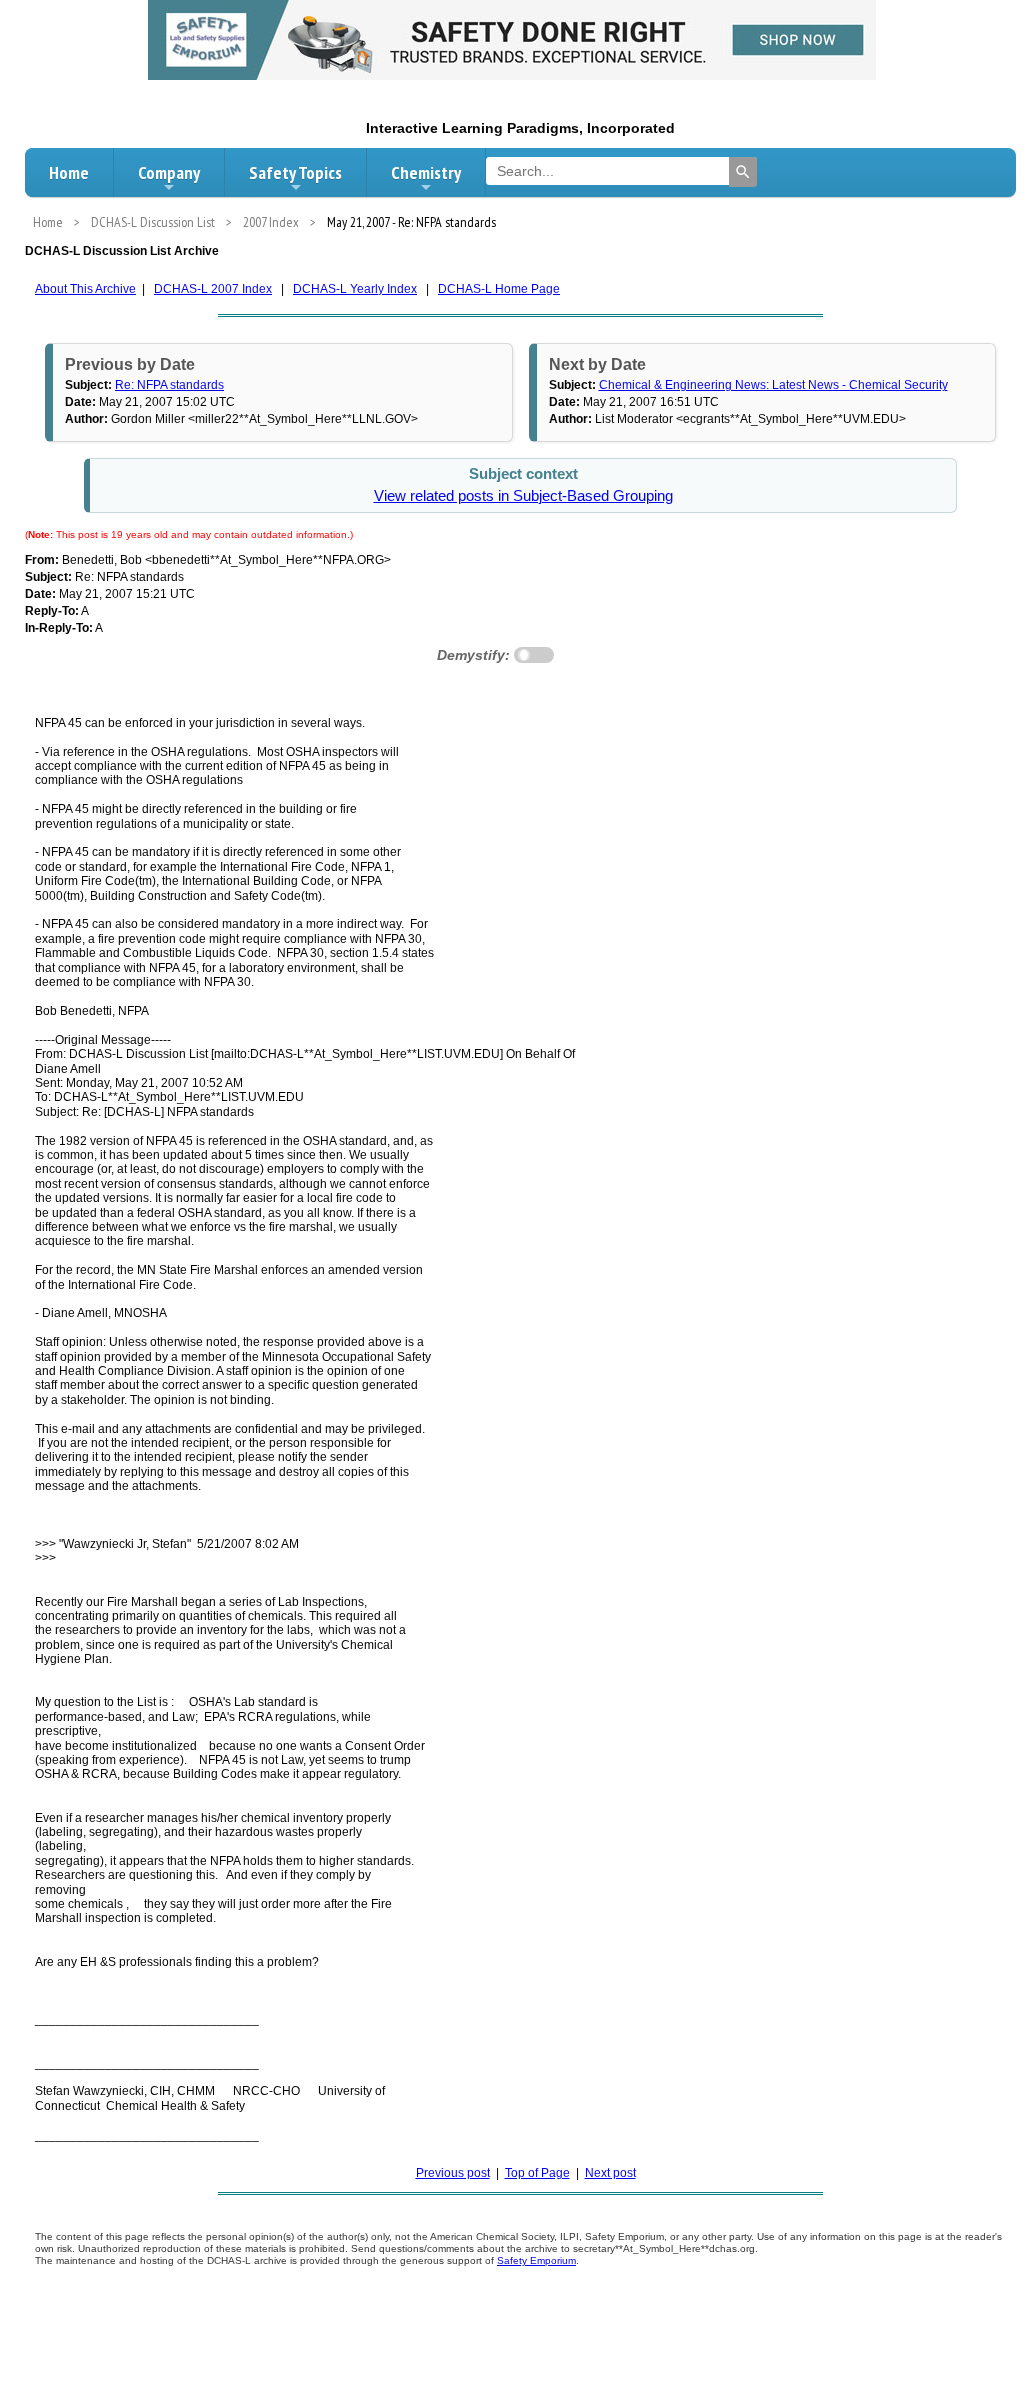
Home (69, 172)
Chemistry (426, 172)
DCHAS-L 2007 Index (213, 289)
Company (169, 172)
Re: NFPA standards (169, 385)
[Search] (743, 172)
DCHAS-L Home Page (499, 289)
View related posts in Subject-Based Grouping (523, 496)
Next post (610, 2173)
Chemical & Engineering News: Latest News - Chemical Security (773, 385)
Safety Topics (295, 172)
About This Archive (85, 289)
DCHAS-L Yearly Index (355, 289)
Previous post (453, 2173)
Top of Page (537, 2173)
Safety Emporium (536, 2260)
